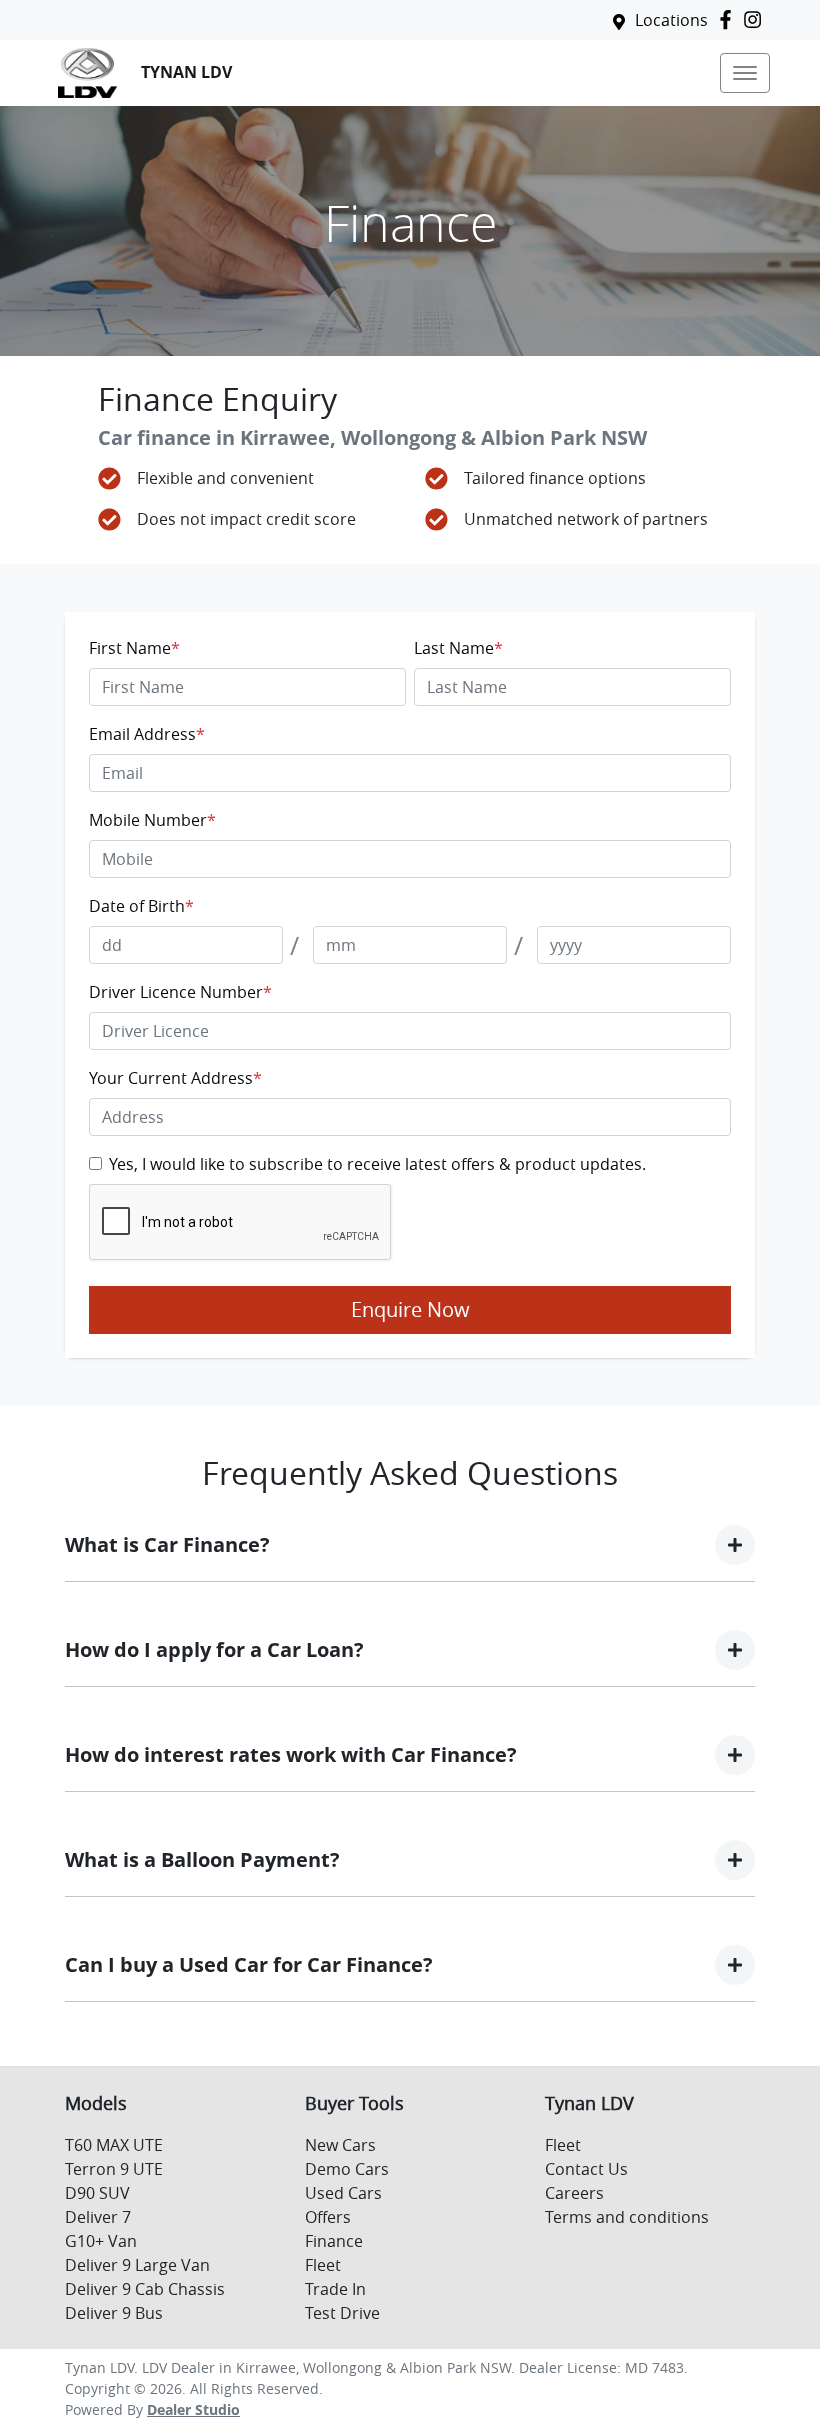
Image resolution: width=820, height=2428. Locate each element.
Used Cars (343, 2193)
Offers (328, 2217)
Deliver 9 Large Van (137, 2265)
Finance (334, 2241)
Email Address (147, 734)
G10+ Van (101, 2241)
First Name (134, 648)
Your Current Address (175, 1078)
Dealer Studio (193, 2409)
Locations (671, 20)
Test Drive (342, 2313)
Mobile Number (152, 820)
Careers (574, 2193)
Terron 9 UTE (114, 2169)
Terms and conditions (627, 2217)
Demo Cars (347, 2169)
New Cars (340, 2145)
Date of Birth (141, 906)
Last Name (458, 648)
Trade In (335, 2289)
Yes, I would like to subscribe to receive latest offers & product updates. (377, 1164)
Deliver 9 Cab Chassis (145, 2289)
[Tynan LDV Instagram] (756, 19)
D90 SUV (97, 2193)
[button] (745, 73)
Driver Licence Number (180, 992)
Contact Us (586, 2169)
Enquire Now (410, 1309)
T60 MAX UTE (114, 2145)
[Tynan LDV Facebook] (729, 19)
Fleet (323, 2265)
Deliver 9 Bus (114, 2313)
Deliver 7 (98, 2217)
